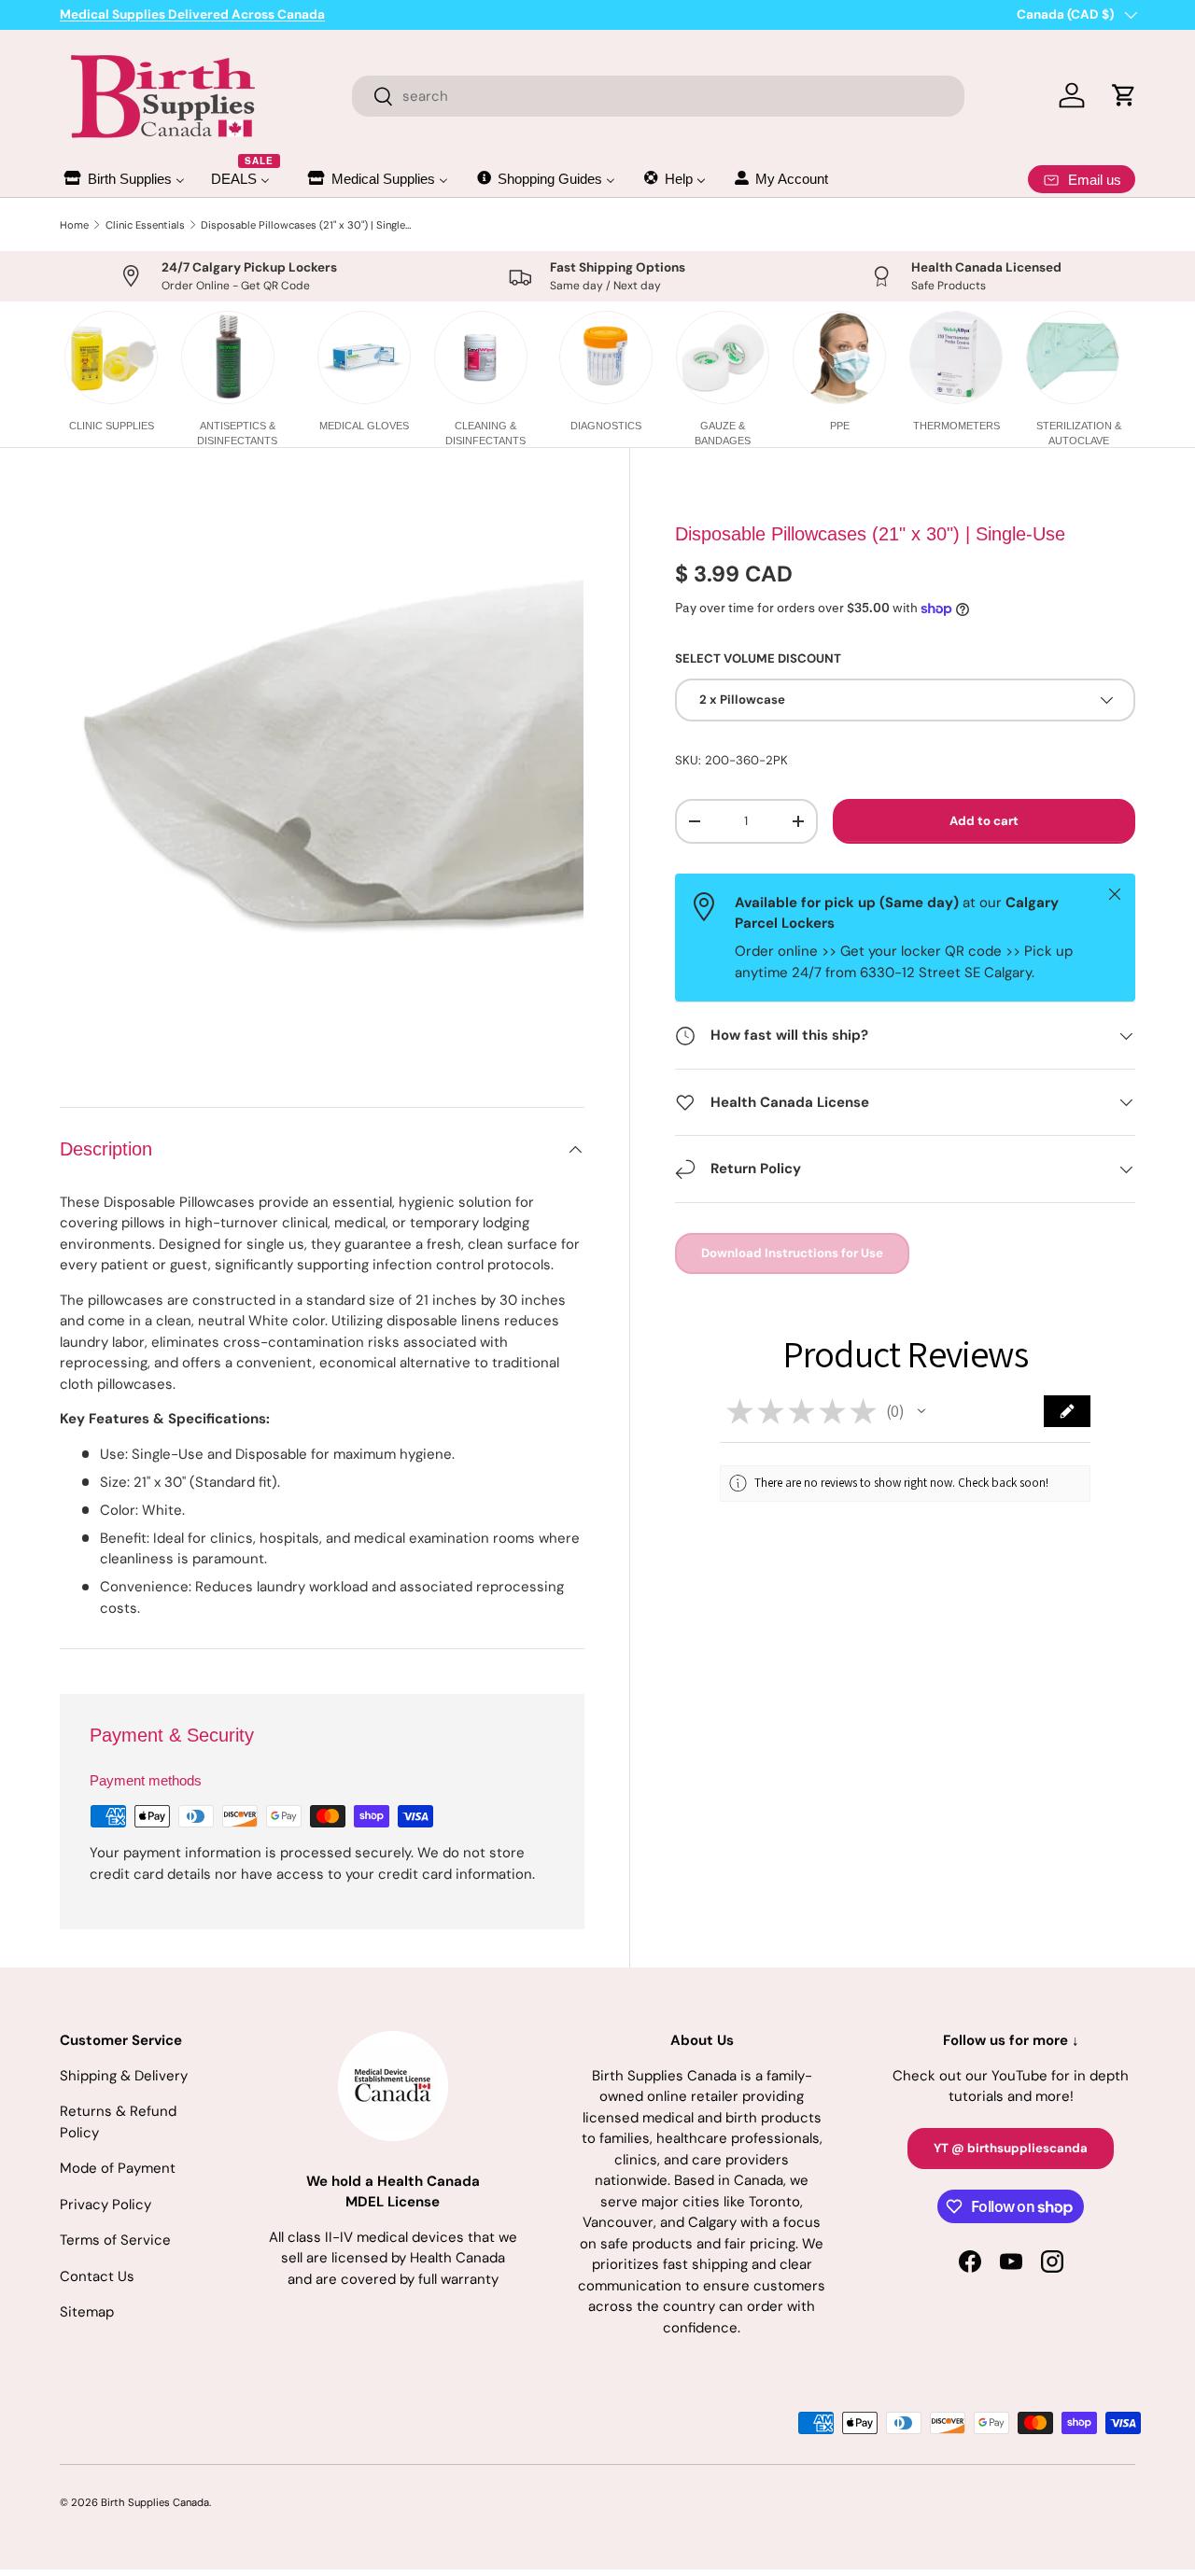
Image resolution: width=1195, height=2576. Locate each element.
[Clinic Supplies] (111, 357)
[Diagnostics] (606, 357)
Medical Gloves (364, 426)
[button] (921, 1411)
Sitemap (87, 2312)
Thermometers (956, 426)
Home (74, 225)
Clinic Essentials (145, 225)
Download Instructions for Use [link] (792, 1253)
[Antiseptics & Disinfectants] (228, 357)
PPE (840, 426)
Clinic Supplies (112, 426)
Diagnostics (606, 426)
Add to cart (984, 822)
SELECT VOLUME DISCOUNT (758, 659)
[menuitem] (123, 179)
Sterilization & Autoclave (1079, 433)
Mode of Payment (118, 2168)
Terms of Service (115, 2240)
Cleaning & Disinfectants (485, 433)
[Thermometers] (956, 357)
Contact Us (97, 2276)
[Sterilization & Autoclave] (1073, 357)
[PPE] (839, 357)
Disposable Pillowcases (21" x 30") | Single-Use (306, 225)
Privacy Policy (105, 2205)
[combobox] (659, 96)
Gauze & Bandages (723, 433)
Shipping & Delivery (124, 2076)
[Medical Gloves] (364, 357)
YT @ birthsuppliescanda (1011, 2148)
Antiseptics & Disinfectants (237, 433)
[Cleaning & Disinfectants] (481, 357)
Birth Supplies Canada (155, 2502)
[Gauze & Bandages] (723, 357)
